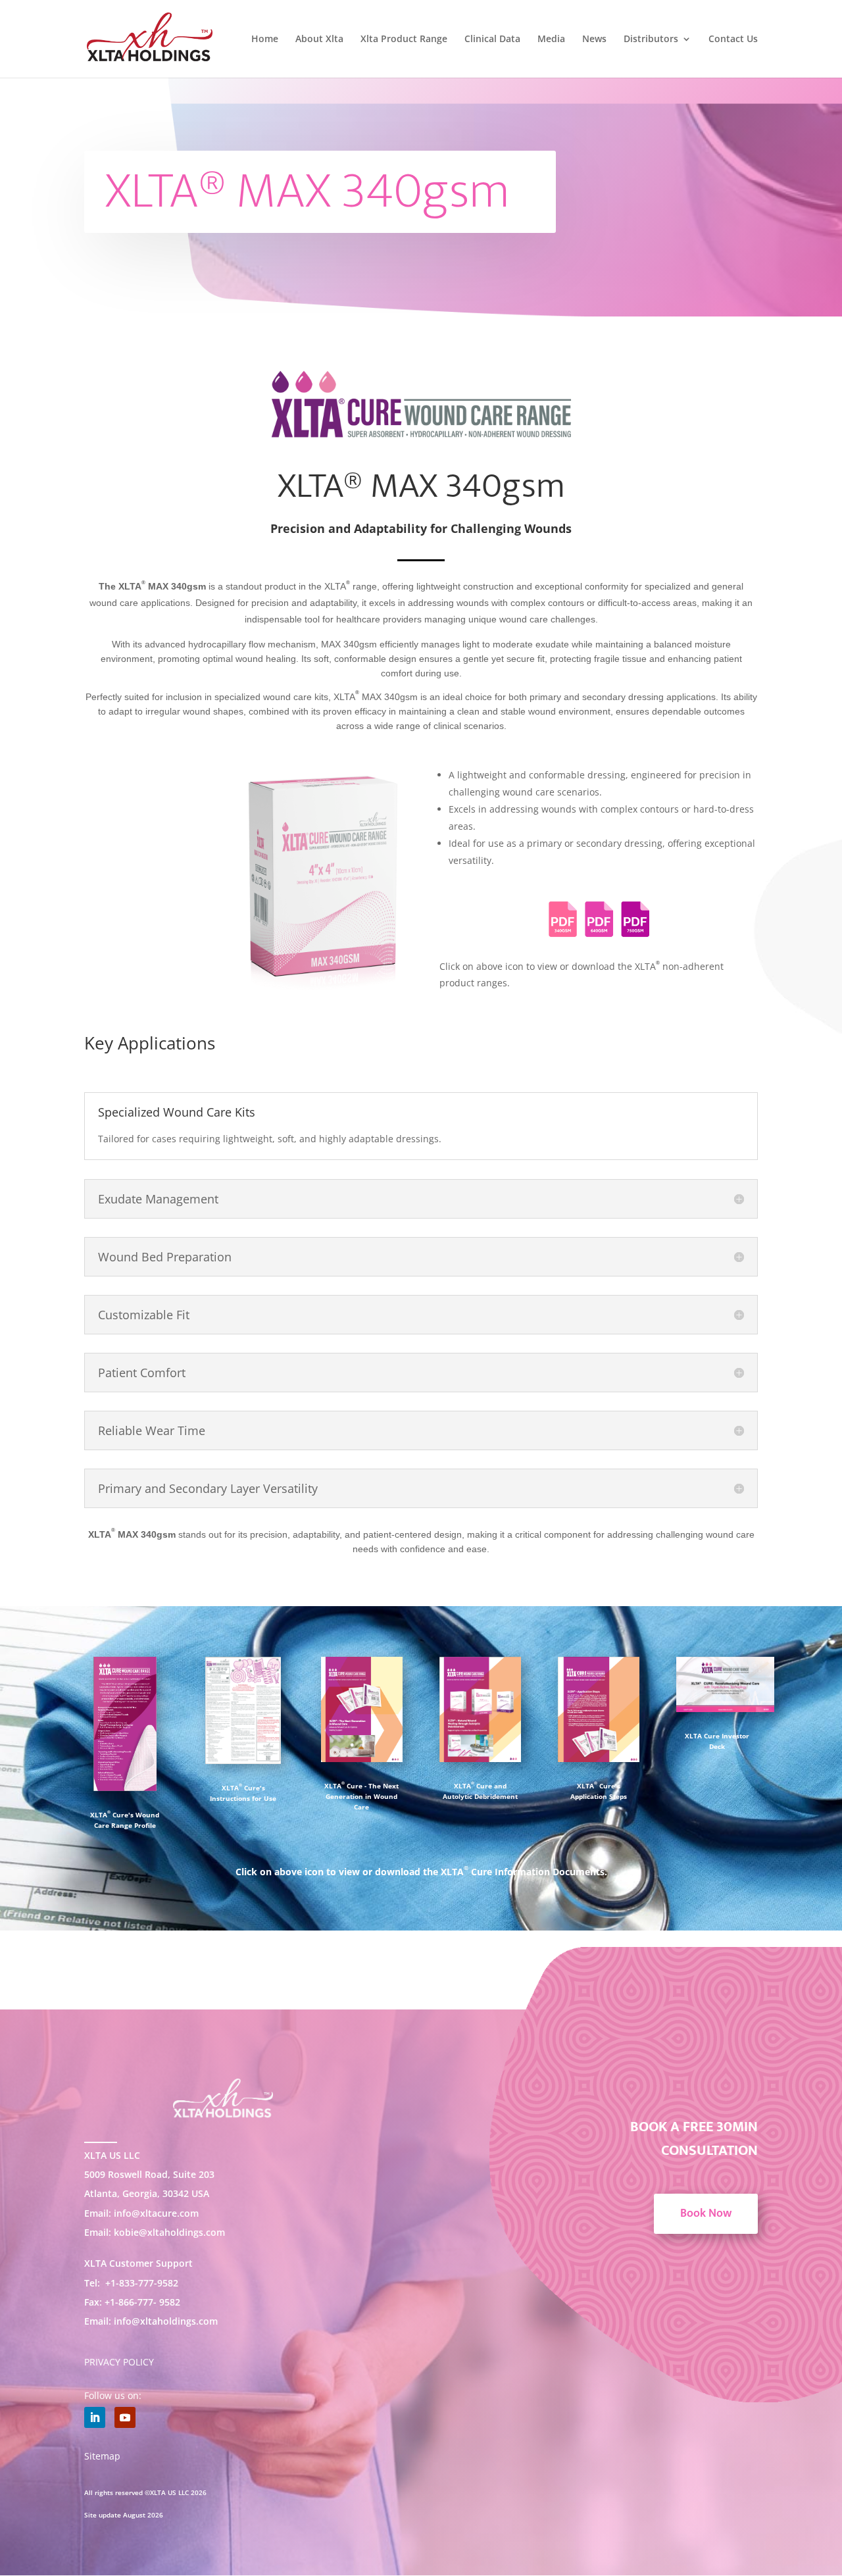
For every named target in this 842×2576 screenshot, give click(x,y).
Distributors (651, 39)
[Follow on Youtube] (125, 2417)
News (594, 39)
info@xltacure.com (156, 2213)
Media (551, 39)
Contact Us (733, 39)
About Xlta (319, 39)
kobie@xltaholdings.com (168, 2232)
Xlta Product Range (404, 39)
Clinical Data (492, 39)
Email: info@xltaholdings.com (151, 2321)
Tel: (131, 2283)
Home (265, 39)
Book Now (706, 2213)
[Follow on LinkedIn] (95, 2417)
